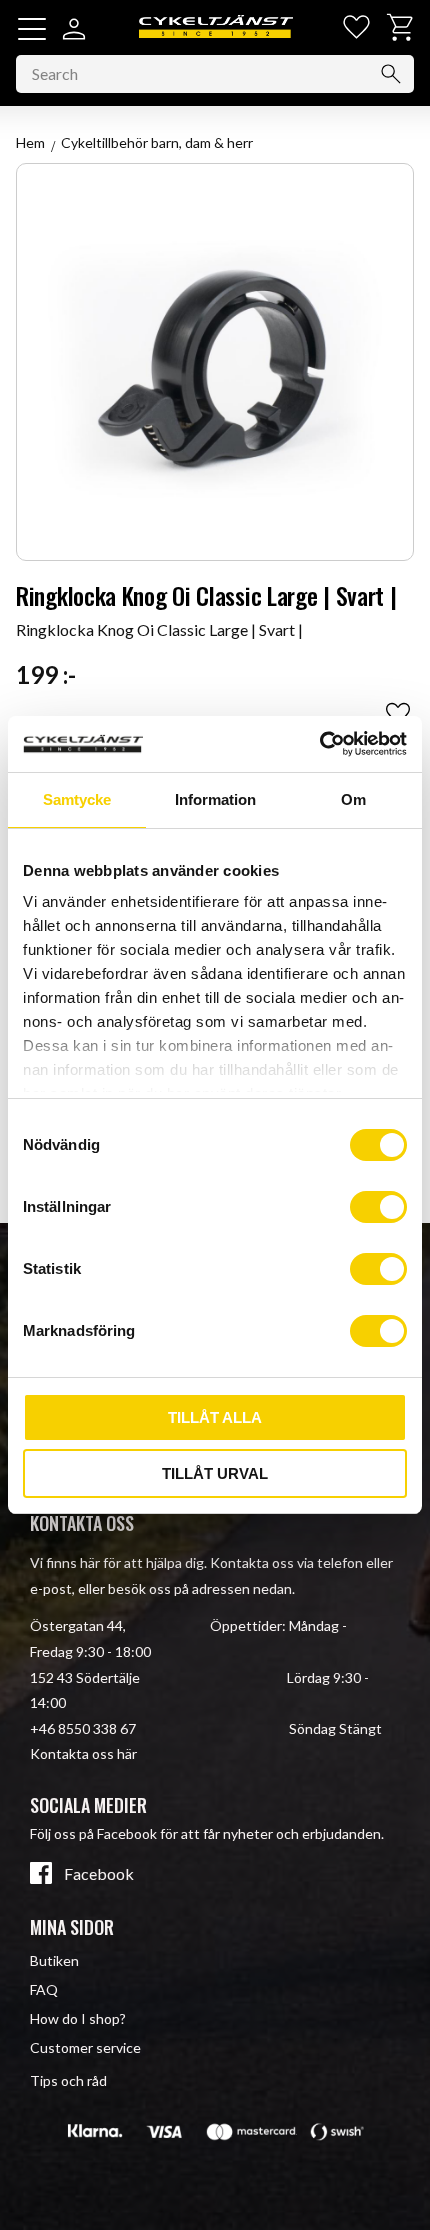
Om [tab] (353, 799)
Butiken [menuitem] (54, 1960)
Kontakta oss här (83, 1753)
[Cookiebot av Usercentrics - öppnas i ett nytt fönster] (319, 744)
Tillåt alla (215, 1417)
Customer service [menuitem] (85, 2047)
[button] (32, 29)
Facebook (99, 1874)
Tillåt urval (215, 1473)
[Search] (391, 74)
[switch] (378, 1207)
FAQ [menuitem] (44, 1989)
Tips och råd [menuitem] (68, 2080)
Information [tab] (215, 799)
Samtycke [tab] (77, 799)
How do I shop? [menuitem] (78, 2018)
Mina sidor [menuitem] (72, 1927)
